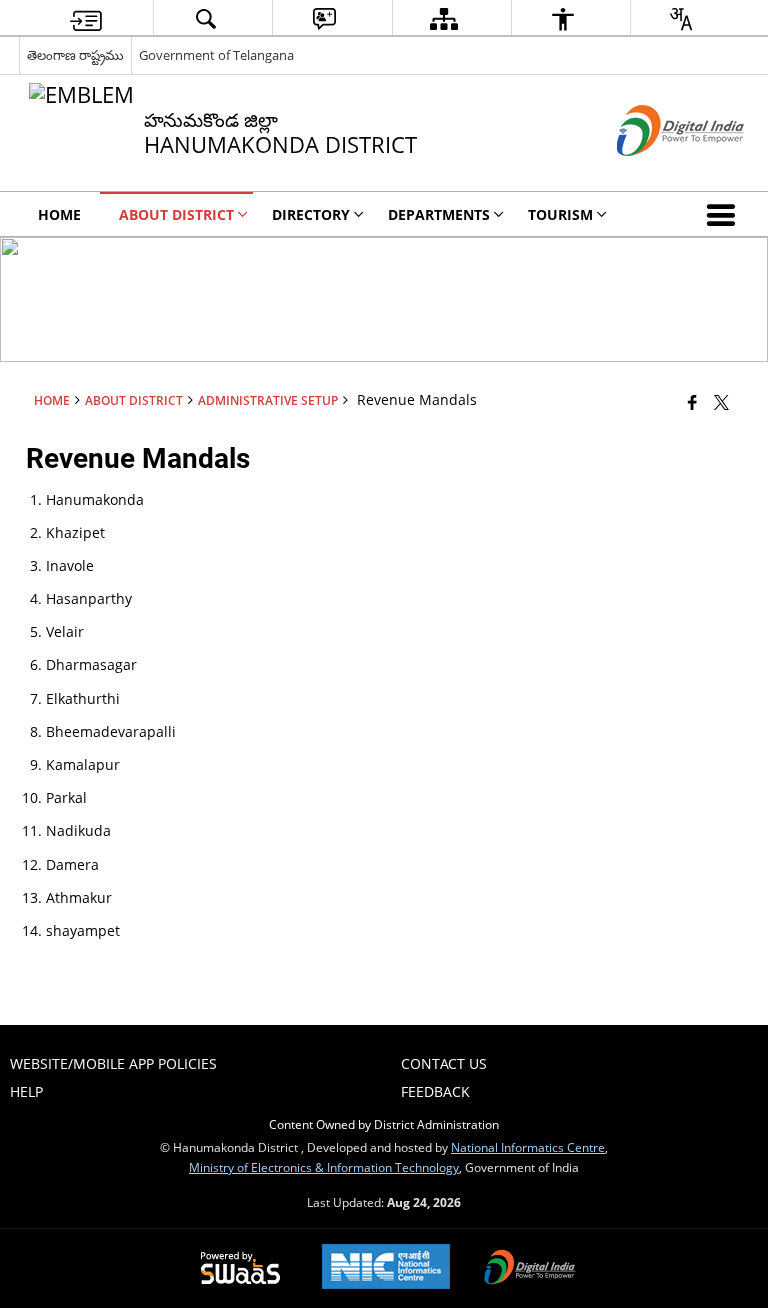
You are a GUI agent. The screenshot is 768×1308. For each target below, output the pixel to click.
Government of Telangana (216, 55)
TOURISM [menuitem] (560, 214)
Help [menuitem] (26, 1091)
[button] (725, 214)
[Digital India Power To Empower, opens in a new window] (530, 1269)
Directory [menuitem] (311, 214)
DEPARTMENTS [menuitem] (439, 214)
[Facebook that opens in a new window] (692, 402)
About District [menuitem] (176, 214)
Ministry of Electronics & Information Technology (324, 1167)
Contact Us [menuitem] (444, 1063)
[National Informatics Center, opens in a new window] (386, 1268)
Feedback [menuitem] (435, 1091)
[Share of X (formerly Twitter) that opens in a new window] (721, 402)
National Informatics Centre (528, 1147)
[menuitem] (86, 18)
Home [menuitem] (59, 214)
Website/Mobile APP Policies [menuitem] (113, 1063)
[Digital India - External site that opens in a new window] (655, 172)
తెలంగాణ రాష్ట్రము (75, 55)
